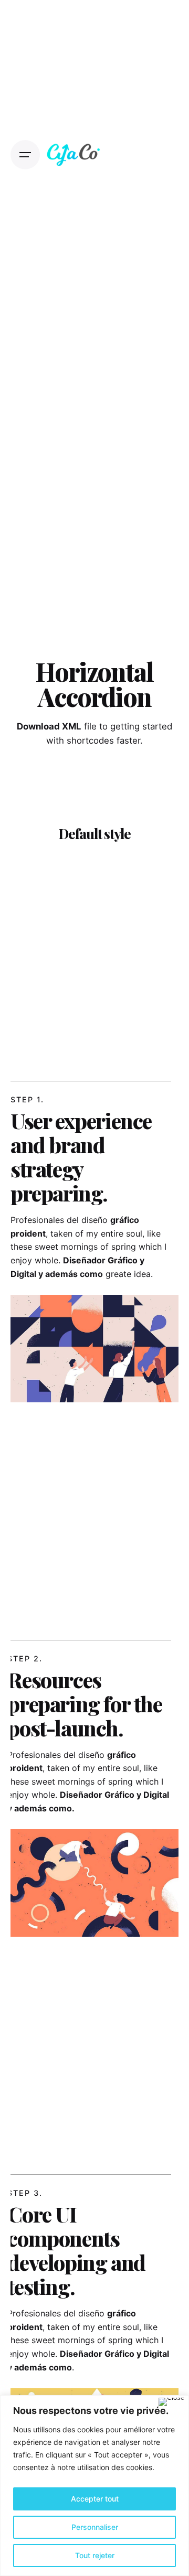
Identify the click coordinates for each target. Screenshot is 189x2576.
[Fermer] (171, 2402)
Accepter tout (95, 2499)
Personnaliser (95, 2527)
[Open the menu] (25, 155)
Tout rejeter (95, 2555)
